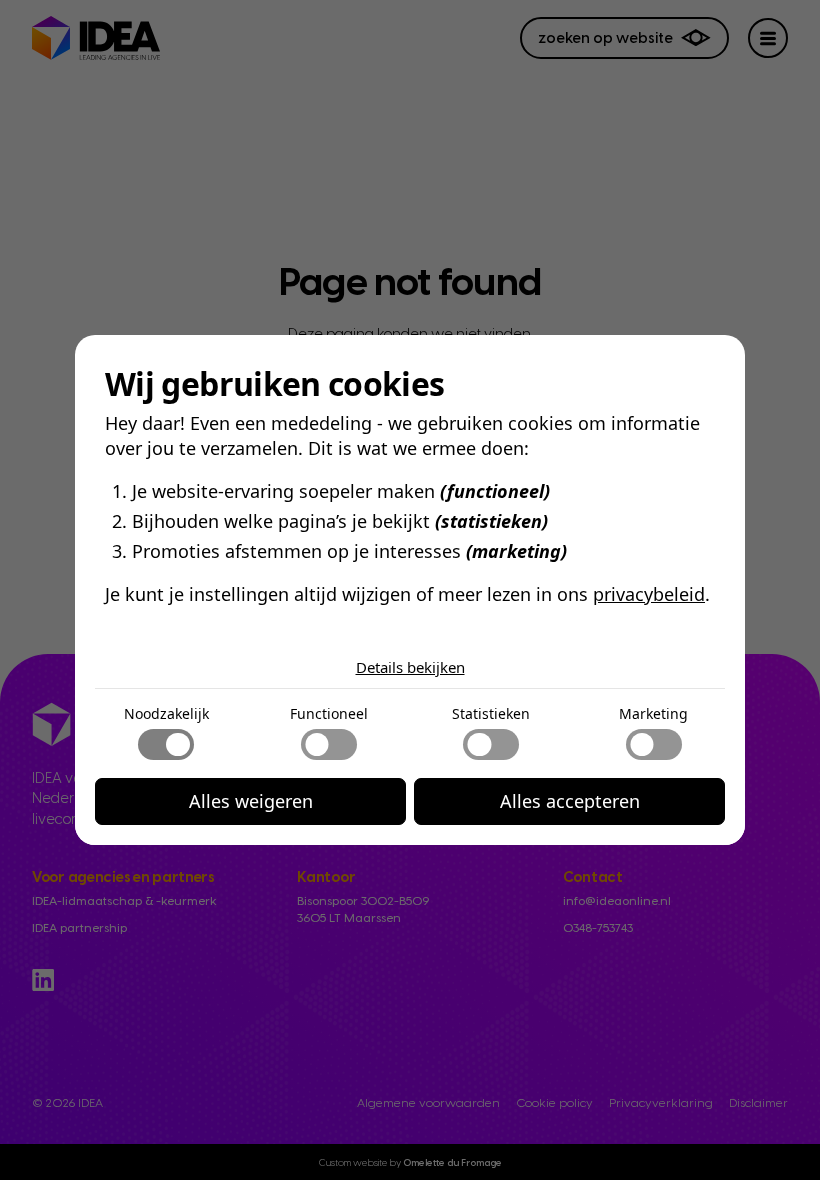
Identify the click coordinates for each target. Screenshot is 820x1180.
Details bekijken (410, 667)
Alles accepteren (570, 801)
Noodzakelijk (166, 713)
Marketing (653, 713)
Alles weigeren (251, 801)
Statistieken (491, 713)
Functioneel (329, 713)
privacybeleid (649, 594)
